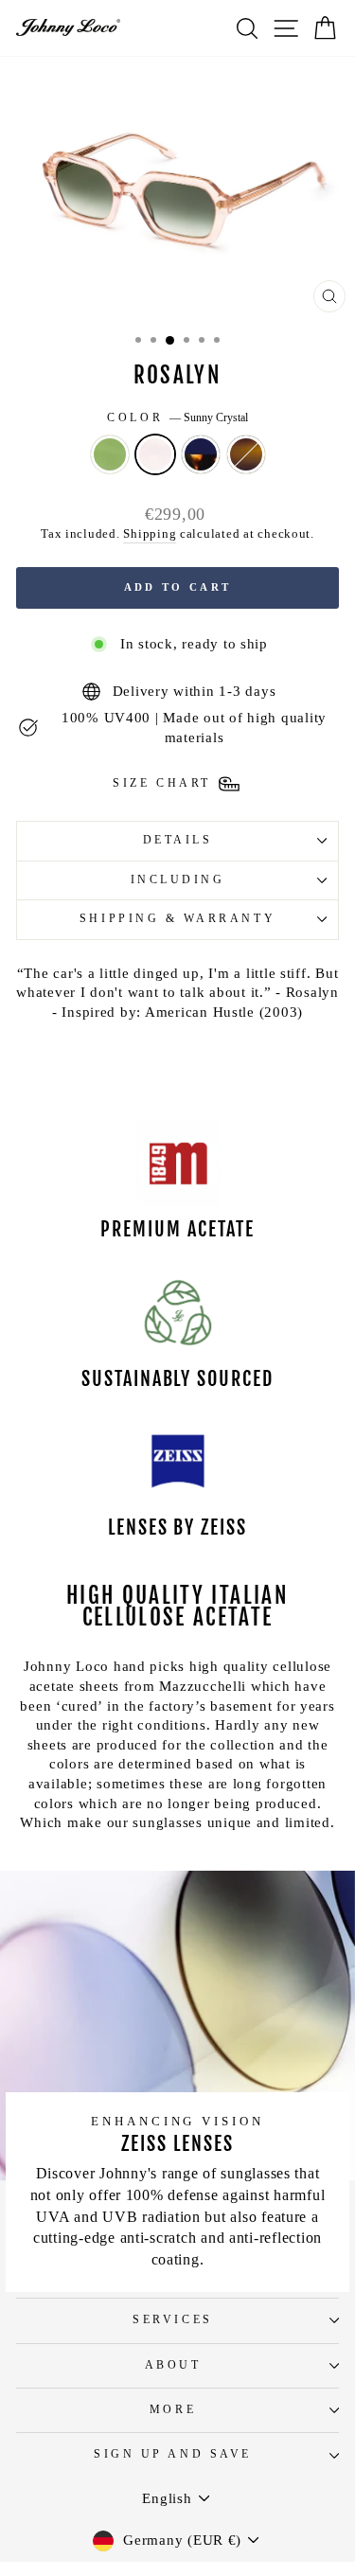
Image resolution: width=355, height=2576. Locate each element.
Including (178, 880)
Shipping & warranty (177, 919)
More (173, 2410)
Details (178, 840)
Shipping (150, 534)
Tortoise (246, 454)
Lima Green (110, 454)
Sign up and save (173, 2454)
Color (177, 418)
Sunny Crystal (155, 454)
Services (172, 2320)
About (173, 2365)
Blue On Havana (201, 454)
